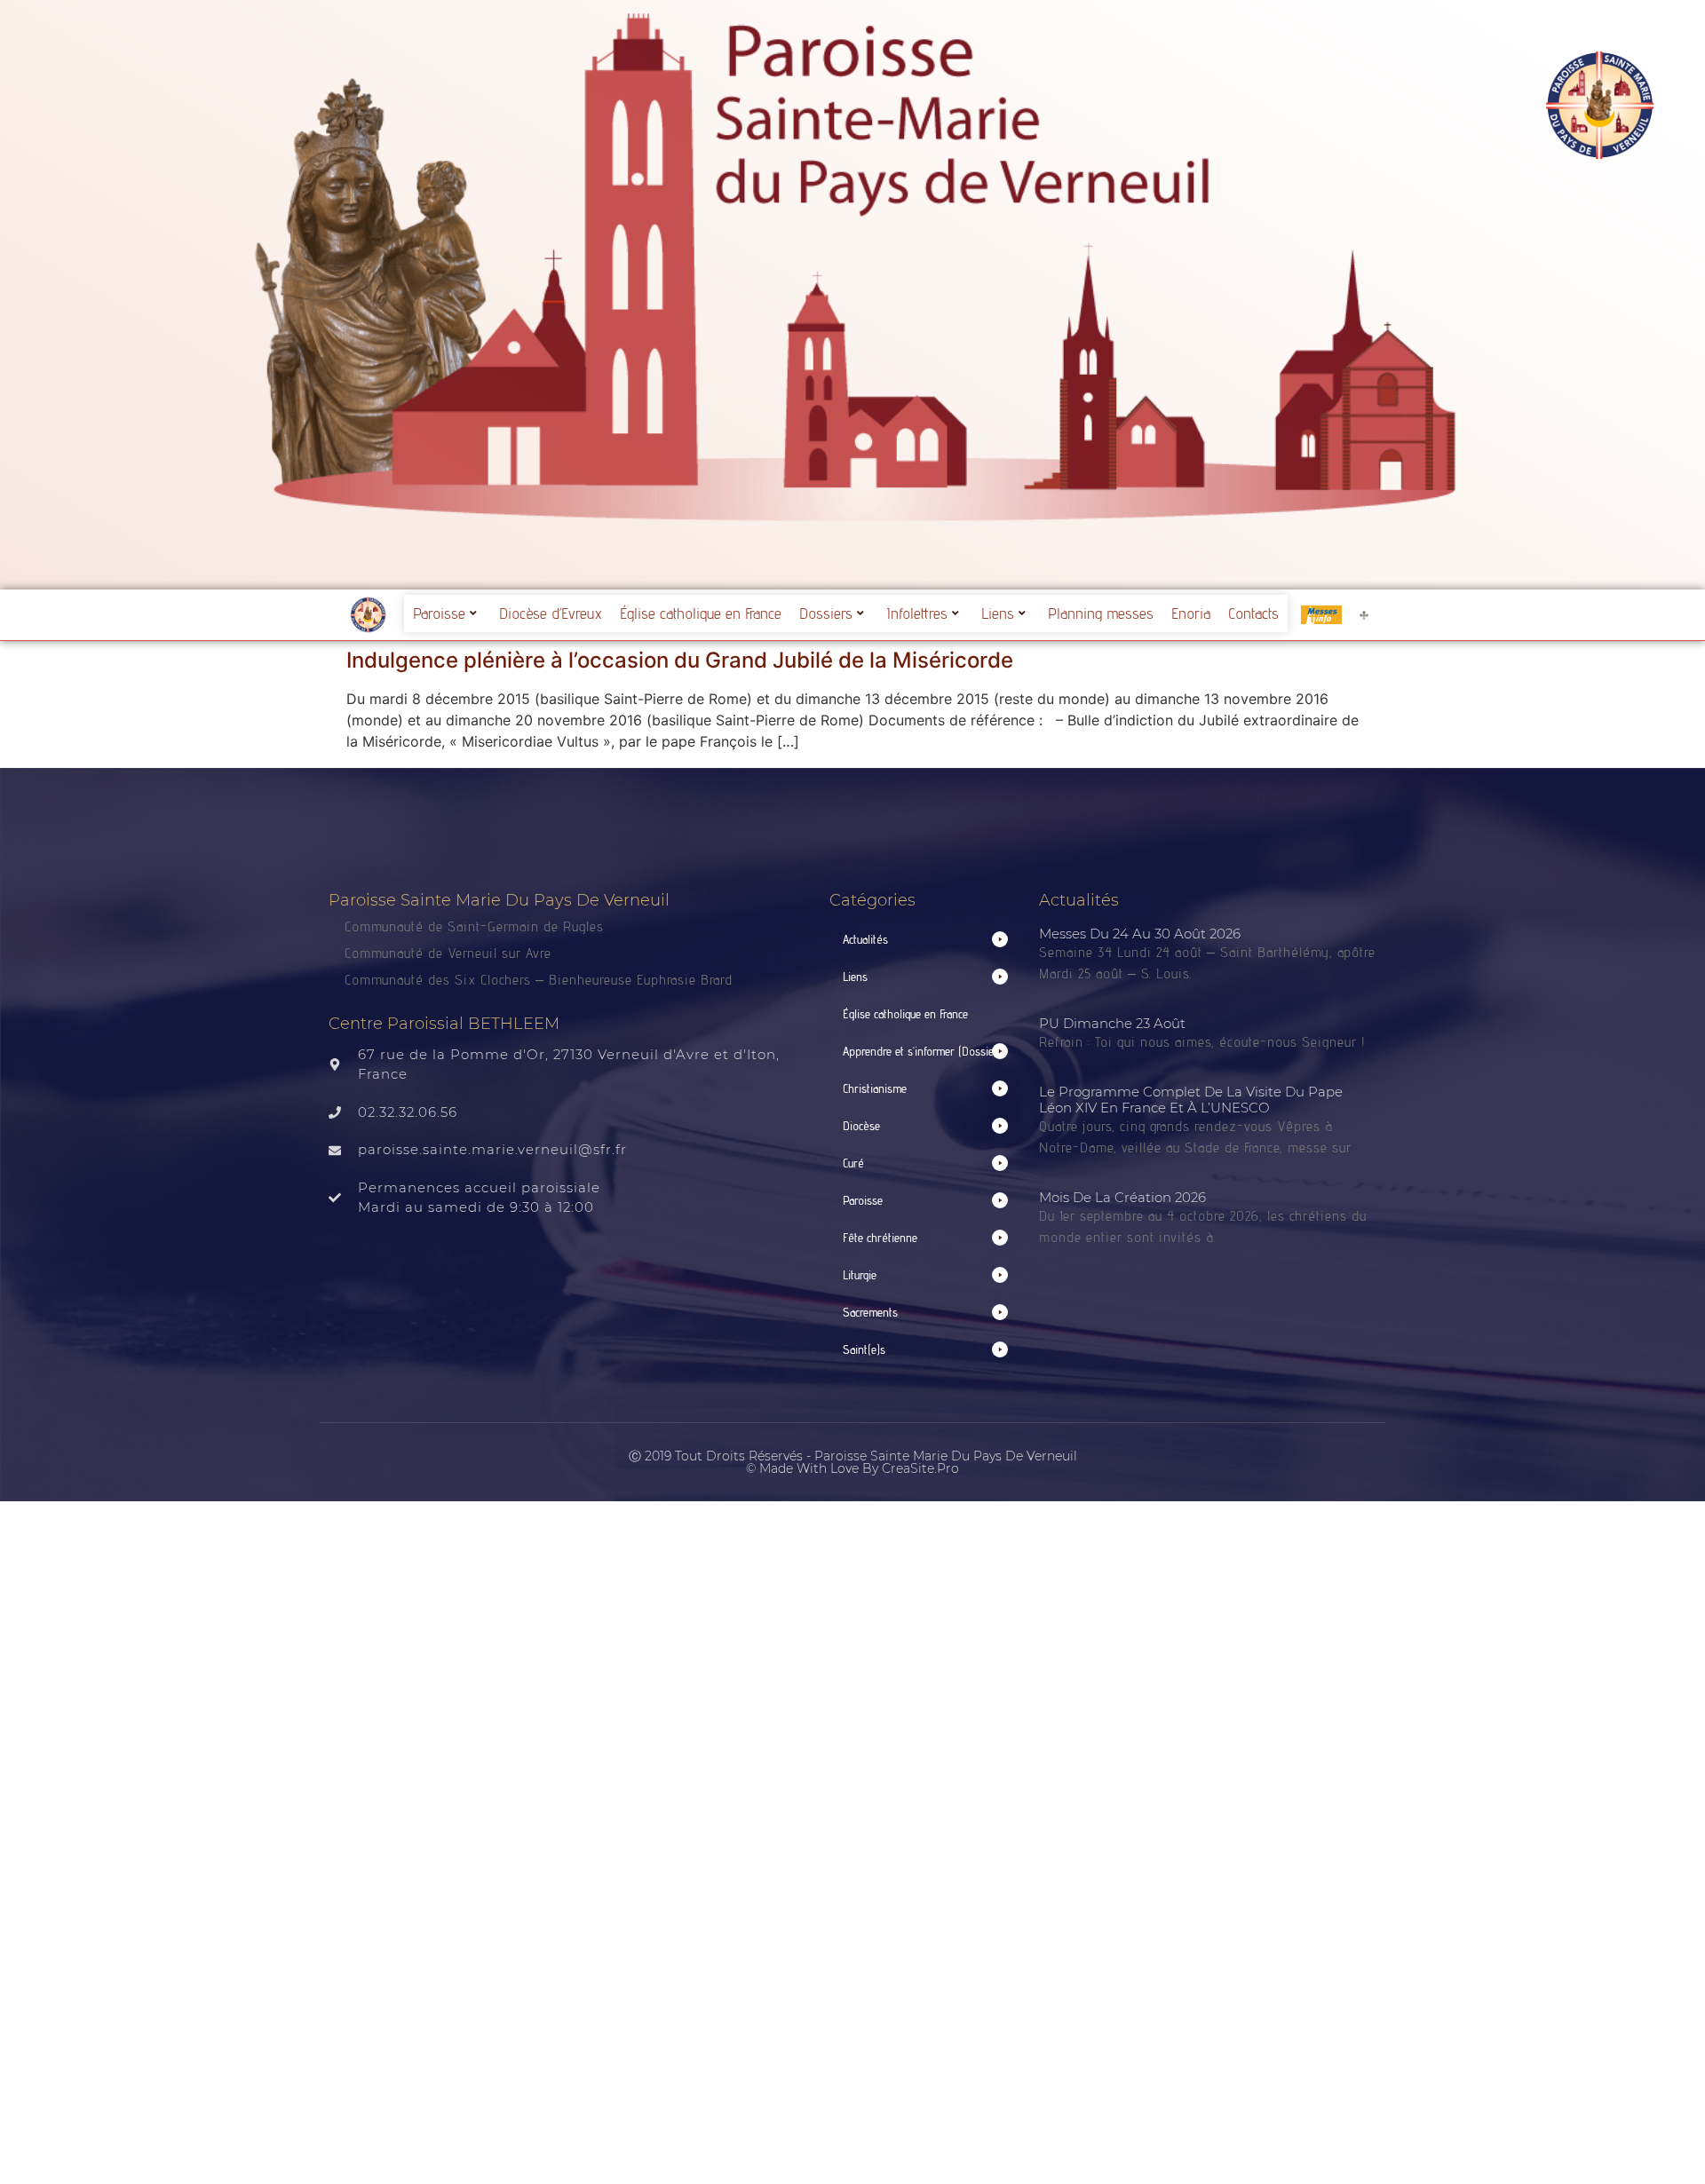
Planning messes (1101, 613)
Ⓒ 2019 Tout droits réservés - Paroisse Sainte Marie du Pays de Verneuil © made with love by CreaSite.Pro (853, 1462)
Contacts (1253, 613)
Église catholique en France (701, 613)
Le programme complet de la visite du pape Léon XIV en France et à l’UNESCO (1191, 1100)
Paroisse (439, 613)
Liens (998, 613)
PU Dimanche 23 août (1112, 1023)
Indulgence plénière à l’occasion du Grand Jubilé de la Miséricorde (680, 660)
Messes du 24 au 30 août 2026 (1140, 934)
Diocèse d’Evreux (551, 613)
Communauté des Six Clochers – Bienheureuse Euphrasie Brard (541, 980)
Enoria (1191, 613)
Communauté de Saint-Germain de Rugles (474, 926)
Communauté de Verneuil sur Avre (448, 953)
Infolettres (917, 613)
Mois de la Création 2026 (1122, 1197)
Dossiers (826, 613)
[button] (925, 940)
